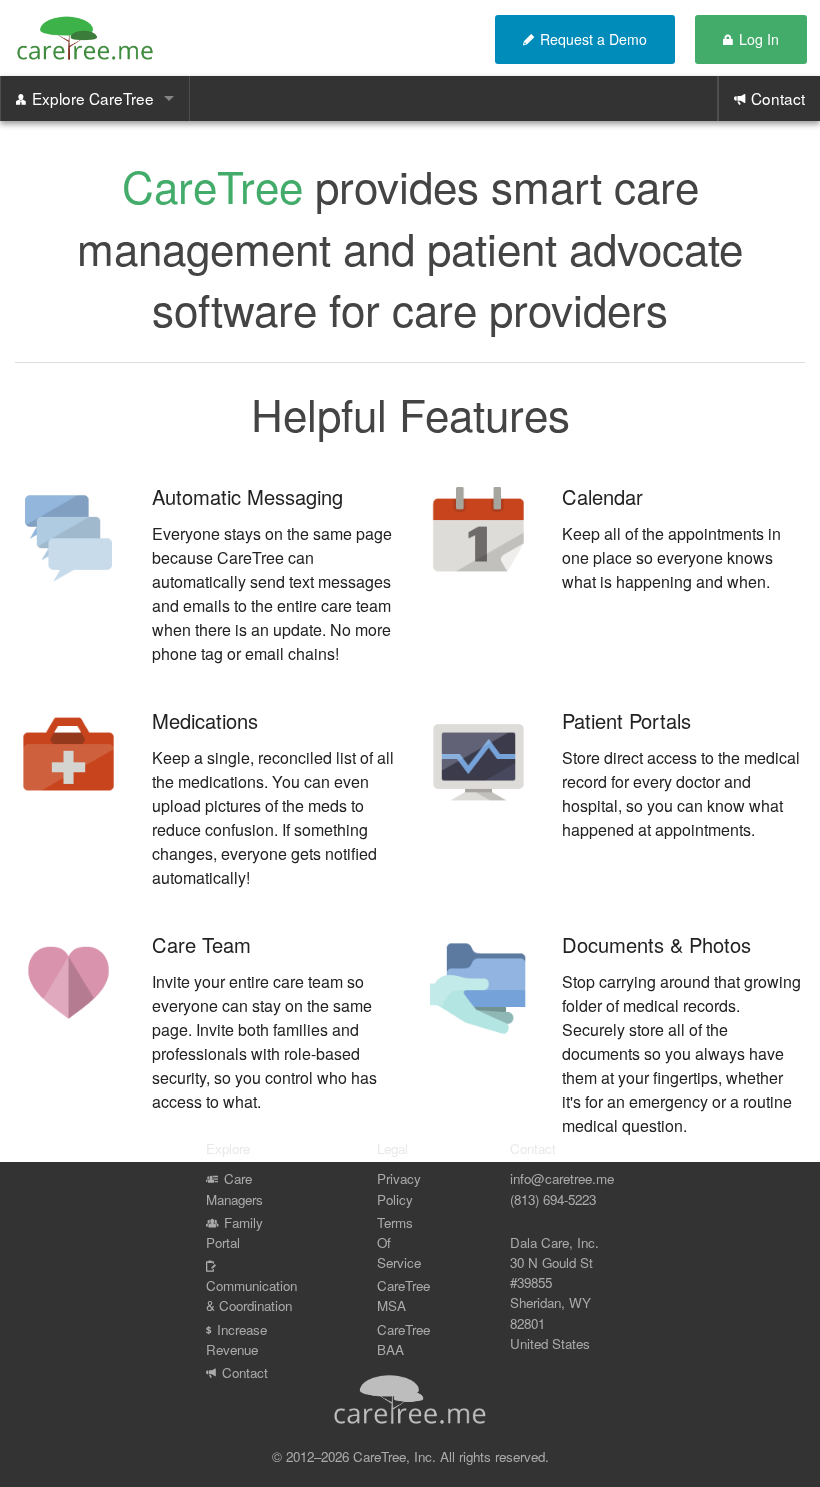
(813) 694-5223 (553, 1198)
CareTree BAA (403, 1338)
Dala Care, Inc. (554, 1242)
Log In (759, 39)
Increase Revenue (236, 1338)
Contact (778, 98)
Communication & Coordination (251, 1295)
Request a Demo (593, 39)
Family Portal (234, 1231)
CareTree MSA (403, 1295)
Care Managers (234, 1188)
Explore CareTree (93, 98)
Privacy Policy (399, 1188)
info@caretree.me (562, 1178)
